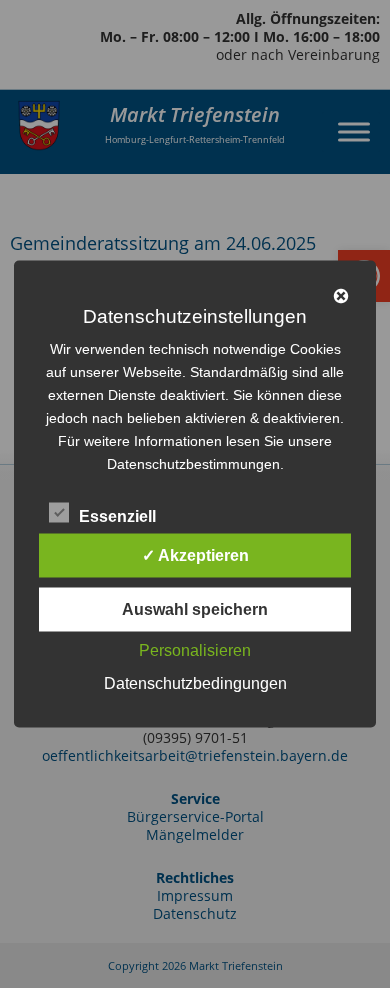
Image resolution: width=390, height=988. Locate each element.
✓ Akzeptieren (195, 555)
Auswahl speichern (195, 609)
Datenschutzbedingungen (195, 683)
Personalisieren (195, 650)
